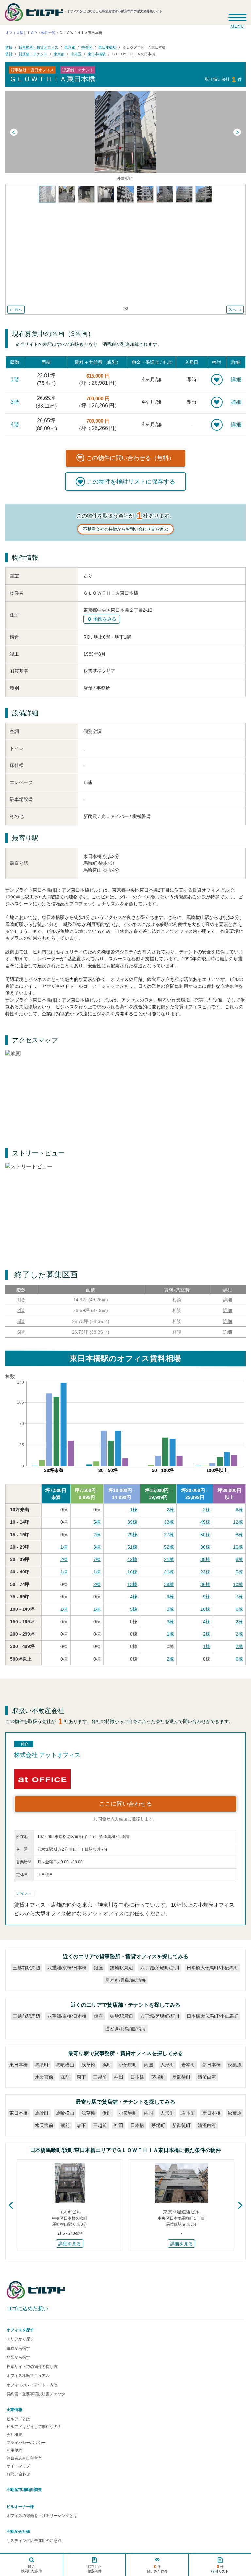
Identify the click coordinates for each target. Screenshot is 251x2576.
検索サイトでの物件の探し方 (32, 2367)
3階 (15, 402)
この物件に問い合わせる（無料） (130, 458)
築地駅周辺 (122, 1968)
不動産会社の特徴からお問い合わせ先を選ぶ (125, 529)
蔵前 (65, 2077)
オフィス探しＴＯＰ (21, 33)
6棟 (239, 1510)
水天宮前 (44, 2077)
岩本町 (188, 2065)
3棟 (97, 1547)
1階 (15, 379)
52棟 (169, 1547)
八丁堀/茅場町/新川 (160, 1968)
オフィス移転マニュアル (28, 2376)
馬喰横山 (65, 2065)
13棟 (132, 1584)
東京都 (70, 47)
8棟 (239, 1535)
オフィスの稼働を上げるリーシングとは (42, 2516)
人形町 (167, 2065)
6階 (21, 1332)
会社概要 (14, 2435)
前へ (18, 310)
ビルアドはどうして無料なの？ (34, 2427)
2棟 (170, 1510)
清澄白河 (207, 2077)
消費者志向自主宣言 (24, 2458)
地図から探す (18, 2357)
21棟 (169, 1559)
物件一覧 (48, 33)
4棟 (134, 1597)
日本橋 (137, 2077)
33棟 (169, 1522)
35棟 (205, 1559)
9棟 (170, 1597)
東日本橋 (19, 2065)
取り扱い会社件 (223, 79)
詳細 (236, 379)
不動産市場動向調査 (24, 2490)
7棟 (97, 1559)
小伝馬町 (128, 2065)
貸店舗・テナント (33, 54)
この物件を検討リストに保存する (131, 482)
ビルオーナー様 (20, 2507)
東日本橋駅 (107, 47)
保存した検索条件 (94, 2569)
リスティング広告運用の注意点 (34, 2541)
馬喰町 (42, 2065)
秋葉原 (235, 2065)
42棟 (132, 1559)
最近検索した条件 (31, 2569)
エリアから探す (20, 2339)
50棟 (205, 1535)
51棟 (132, 1547)
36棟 (205, 1547)
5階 (21, 1321)
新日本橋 (211, 2065)
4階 (15, 425)
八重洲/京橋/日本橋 (67, 1968)
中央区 (87, 47)
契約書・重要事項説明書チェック (36, 2394)
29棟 (132, 1535)
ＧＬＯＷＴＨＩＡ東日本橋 (144, 47)
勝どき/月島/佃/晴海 (125, 1980)
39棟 (132, 1522)
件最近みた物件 (157, 2569)
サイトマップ (18, 2466)
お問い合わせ (18, 2474)
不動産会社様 (18, 2532)
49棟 (205, 1522)
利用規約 (14, 2450)
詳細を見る (70, 2244)
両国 (149, 2065)
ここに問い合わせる (125, 1804)
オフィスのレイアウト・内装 (32, 2385)
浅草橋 (88, 2065)
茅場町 (158, 2077)
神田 (119, 2077)
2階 (21, 1310)
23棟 (205, 1572)
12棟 (238, 1522)
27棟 (169, 1535)
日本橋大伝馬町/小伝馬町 (212, 1968)
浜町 (107, 2065)
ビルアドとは (18, 2419)
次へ (233, 310)
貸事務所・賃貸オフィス (38, 47)
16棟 (238, 1547)
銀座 (98, 1968)
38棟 (169, 1584)
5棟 (97, 1522)
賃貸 (9, 47)
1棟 (134, 1510)
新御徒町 (181, 2077)
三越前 (100, 2077)
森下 (81, 2077)
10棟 (238, 1584)
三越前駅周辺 (26, 1968)
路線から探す (18, 2348)
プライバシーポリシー (26, 2443)
